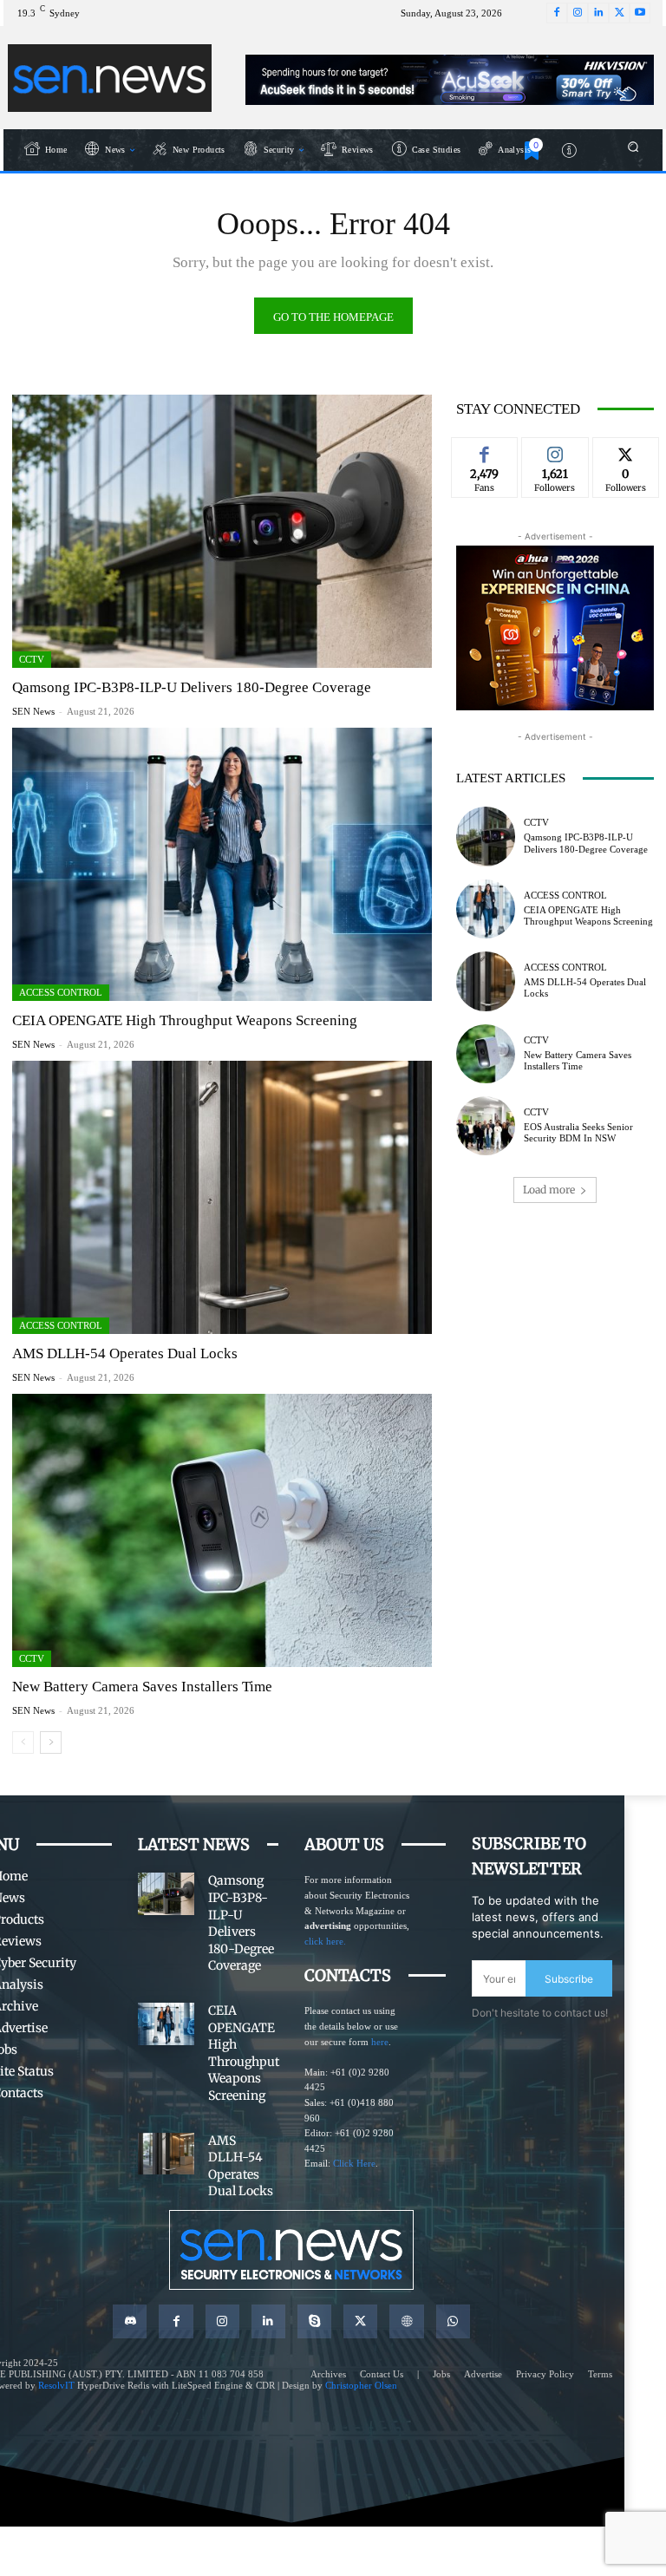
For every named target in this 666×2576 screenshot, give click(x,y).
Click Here (354, 2163)
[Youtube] (640, 13)
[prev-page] (23, 1742)
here (380, 2042)
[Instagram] (578, 13)
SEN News (33, 711)
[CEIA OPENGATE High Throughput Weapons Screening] (222, 864)
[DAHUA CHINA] (555, 628)
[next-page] (51, 1742)
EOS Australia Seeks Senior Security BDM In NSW (578, 1132)
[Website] (406, 2321)
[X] (619, 13)
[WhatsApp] (453, 2321)
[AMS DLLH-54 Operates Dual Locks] (222, 1197)
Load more (549, 1190)
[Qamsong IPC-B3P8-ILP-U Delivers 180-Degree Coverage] (222, 531)
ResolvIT (56, 2385)
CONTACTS (348, 1975)
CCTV (32, 659)
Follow (555, 450)
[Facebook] (557, 13)
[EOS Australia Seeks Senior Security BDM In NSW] (486, 1126)
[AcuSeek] (450, 80)
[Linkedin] (598, 13)
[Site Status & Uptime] (570, 150)
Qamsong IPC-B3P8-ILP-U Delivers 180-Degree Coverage (192, 687)
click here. (325, 1941)
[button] (633, 146)
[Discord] (130, 2321)
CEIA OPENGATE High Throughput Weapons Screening (185, 1020)
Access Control (61, 992)
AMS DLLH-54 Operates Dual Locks (125, 1353)
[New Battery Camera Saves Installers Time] (222, 1530)
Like (485, 450)
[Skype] (314, 2321)
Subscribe (569, 1979)
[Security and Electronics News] (110, 78)
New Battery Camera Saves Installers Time (142, 1687)
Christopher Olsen (361, 2385)
